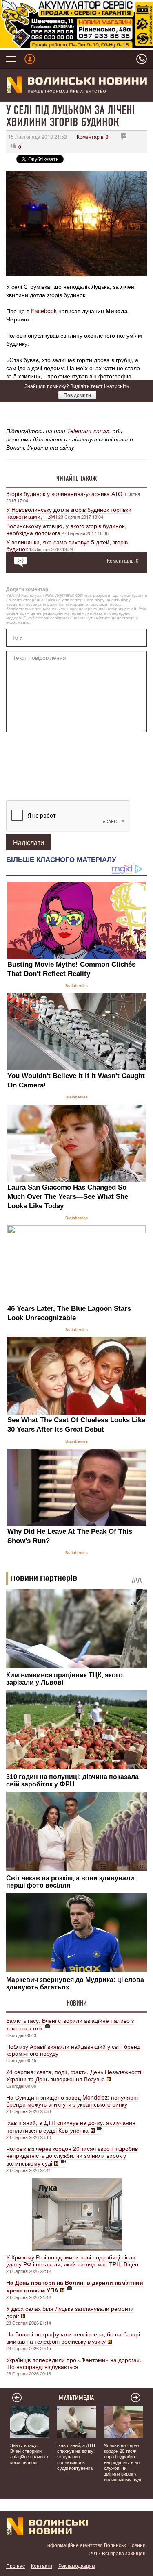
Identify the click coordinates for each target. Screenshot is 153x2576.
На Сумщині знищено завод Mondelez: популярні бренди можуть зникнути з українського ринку (72, 2101)
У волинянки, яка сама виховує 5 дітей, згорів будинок (67, 545)
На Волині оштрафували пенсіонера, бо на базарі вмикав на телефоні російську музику (73, 2338)
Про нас (16, 2566)
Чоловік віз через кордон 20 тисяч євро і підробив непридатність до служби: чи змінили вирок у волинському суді (72, 2156)
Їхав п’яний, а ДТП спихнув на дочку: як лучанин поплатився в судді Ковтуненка (71, 2126)
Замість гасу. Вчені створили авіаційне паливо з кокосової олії (70, 2024)
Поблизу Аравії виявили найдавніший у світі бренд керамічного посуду (73, 2050)
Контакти (42, 2566)
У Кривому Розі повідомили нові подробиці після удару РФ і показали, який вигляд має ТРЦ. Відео (72, 2261)
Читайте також (77, 478)
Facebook (44, 311)
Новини (77, 2003)
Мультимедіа (76, 2398)
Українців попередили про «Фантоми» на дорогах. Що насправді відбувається (74, 2363)
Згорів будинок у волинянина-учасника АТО (64, 493)
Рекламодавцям (77, 2566)
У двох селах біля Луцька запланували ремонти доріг (70, 2312)
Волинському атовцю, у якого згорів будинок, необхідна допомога (66, 529)
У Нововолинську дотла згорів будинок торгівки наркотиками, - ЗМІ (69, 513)
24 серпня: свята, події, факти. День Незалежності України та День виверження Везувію (74, 2075)
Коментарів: (93, 136)
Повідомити (77, 395)
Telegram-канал (88, 431)
